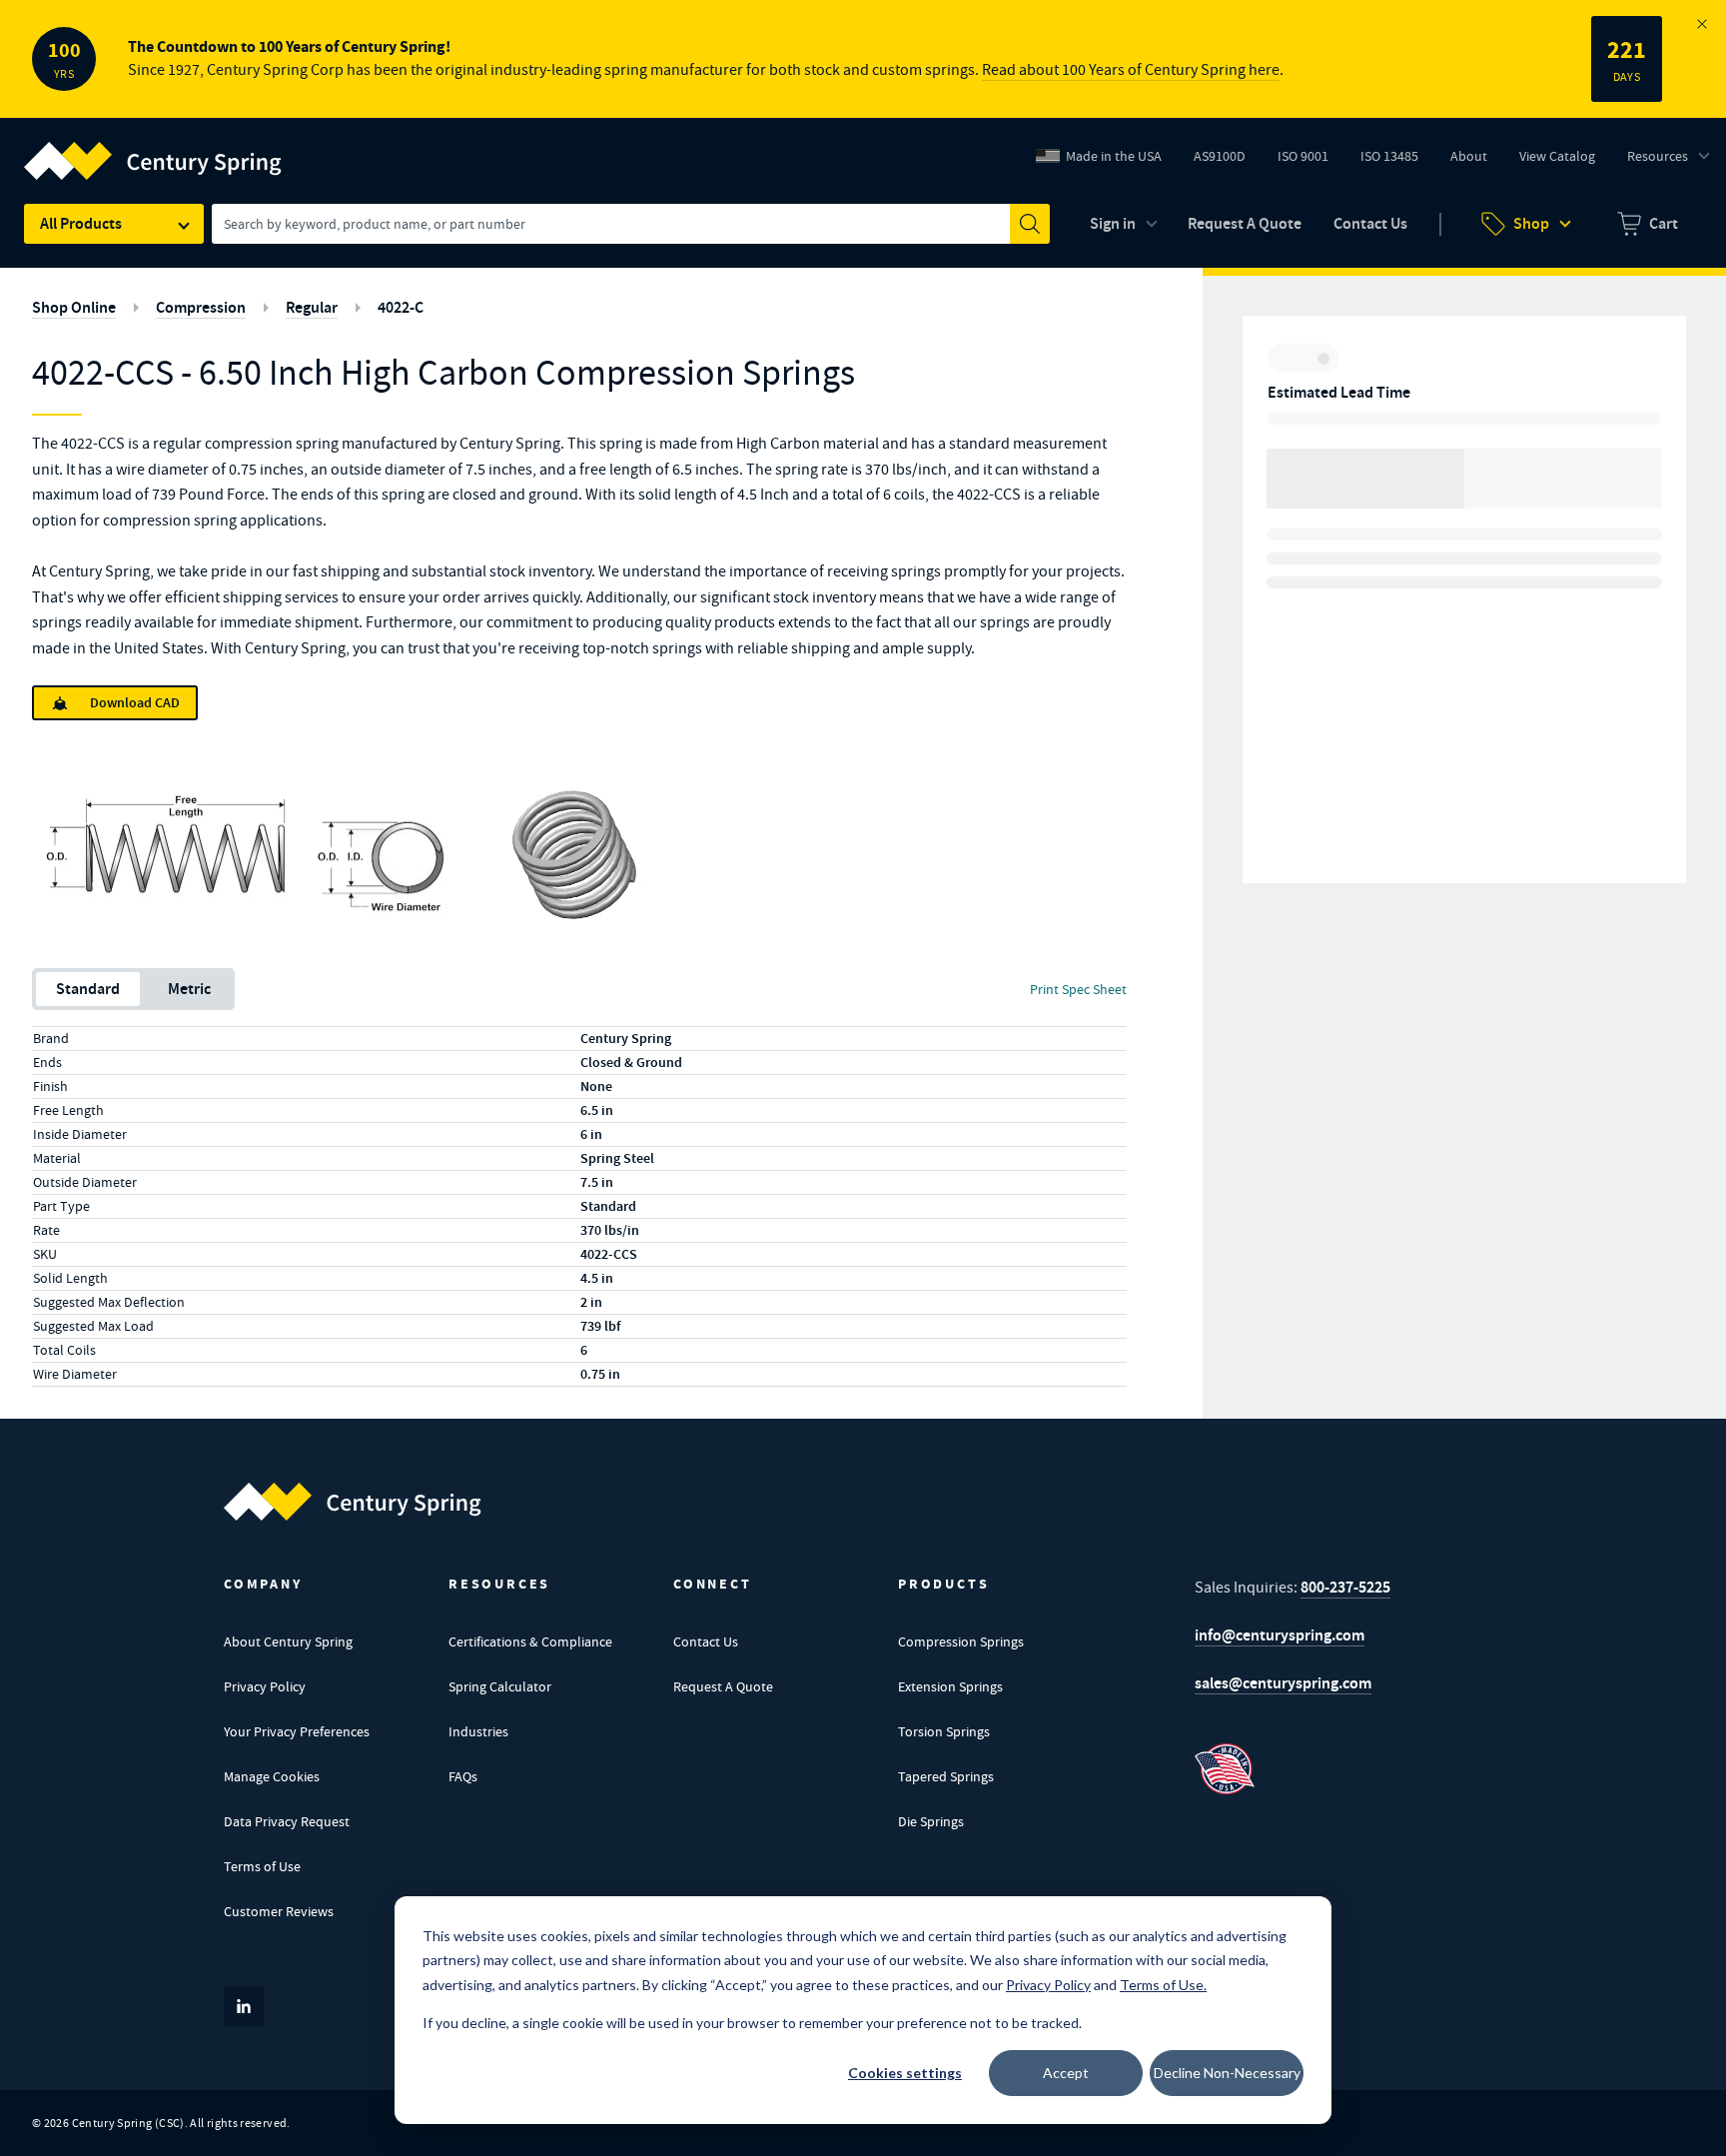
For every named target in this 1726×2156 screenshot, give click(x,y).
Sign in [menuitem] (1113, 223)
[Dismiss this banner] (1702, 24)
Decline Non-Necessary (1227, 2073)
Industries (478, 1731)
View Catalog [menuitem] (1557, 156)
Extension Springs (950, 1686)
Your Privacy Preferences (297, 1731)
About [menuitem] (1469, 156)
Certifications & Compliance (530, 1641)
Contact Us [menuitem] (1370, 223)
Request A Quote (723, 1686)
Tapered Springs (946, 1776)
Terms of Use (262, 1866)
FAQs (463, 1776)
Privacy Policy (265, 1686)
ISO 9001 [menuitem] (1310, 161)
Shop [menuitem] (1531, 223)
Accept (1066, 2073)
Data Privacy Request (287, 1821)
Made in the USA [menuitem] (1114, 156)
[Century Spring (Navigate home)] (353, 1502)
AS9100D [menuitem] (1227, 161)
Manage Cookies (272, 1776)
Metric (189, 989)
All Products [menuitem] (81, 223)
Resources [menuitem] (1658, 156)
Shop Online (74, 307)
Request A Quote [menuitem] (1245, 223)
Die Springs (931, 1821)
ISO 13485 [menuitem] (1389, 156)
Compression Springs (961, 1641)
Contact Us (706, 1641)
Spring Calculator (500, 1686)
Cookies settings (905, 2073)
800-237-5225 (1345, 1587)
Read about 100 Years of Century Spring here (1131, 70)
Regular (312, 307)
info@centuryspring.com (1280, 1635)
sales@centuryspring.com (1283, 1683)
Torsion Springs (944, 1731)
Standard (88, 989)
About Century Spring (288, 1641)
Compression (201, 307)
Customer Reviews (279, 1911)
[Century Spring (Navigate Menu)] (153, 149)
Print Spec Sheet (1078, 989)
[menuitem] (1648, 224)
